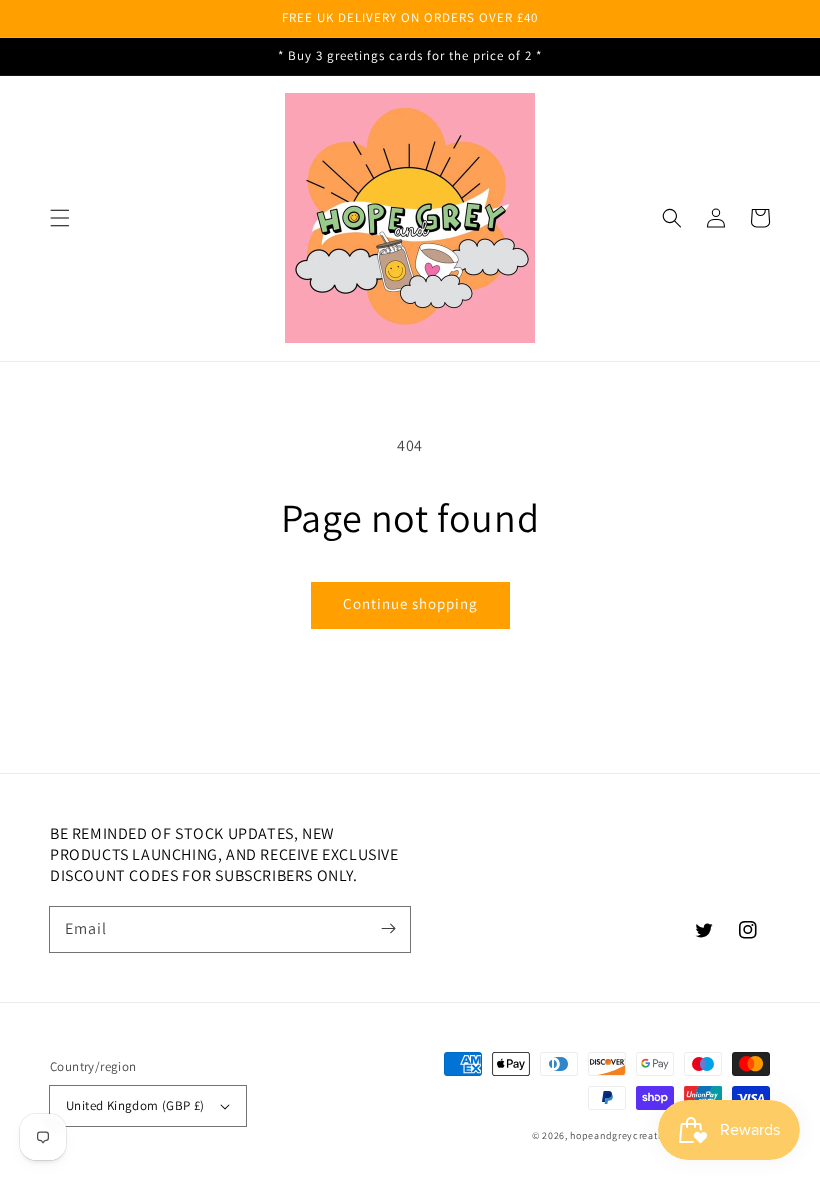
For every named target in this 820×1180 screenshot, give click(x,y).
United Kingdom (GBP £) (135, 1105)
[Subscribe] (388, 929)
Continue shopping (410, 603)
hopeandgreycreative (620, 1135)
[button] (60, 218)
